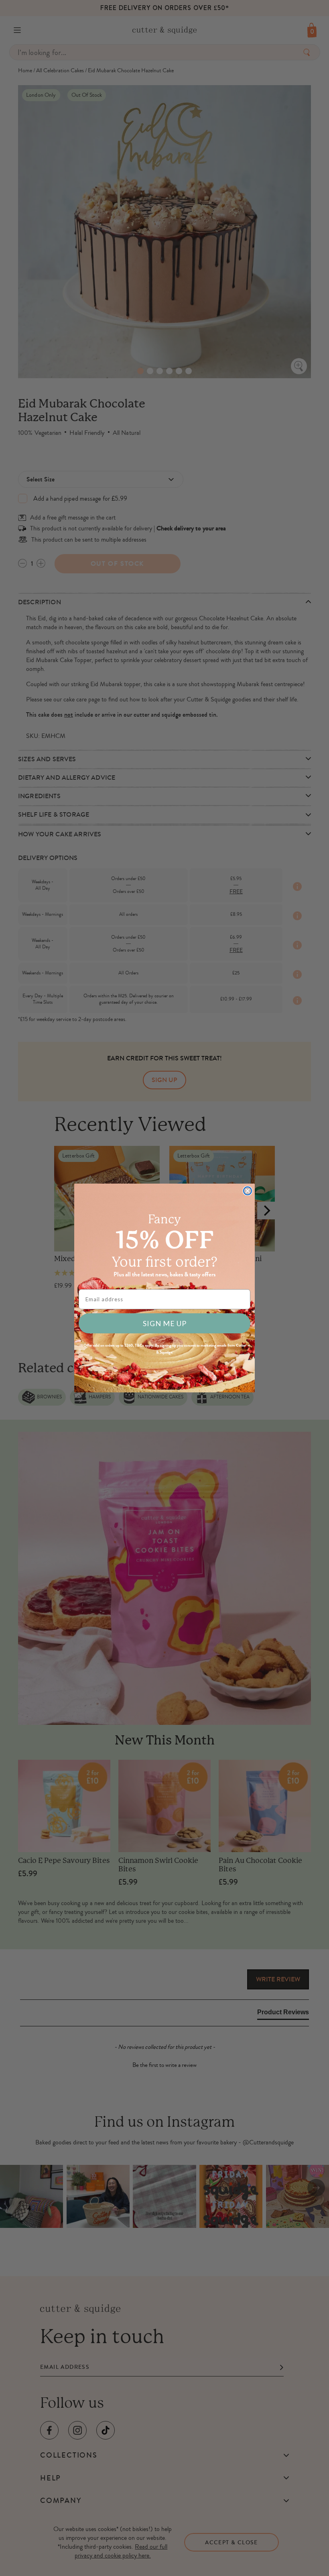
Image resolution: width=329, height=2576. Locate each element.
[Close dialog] (248, 1191)
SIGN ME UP (165, 1323)
